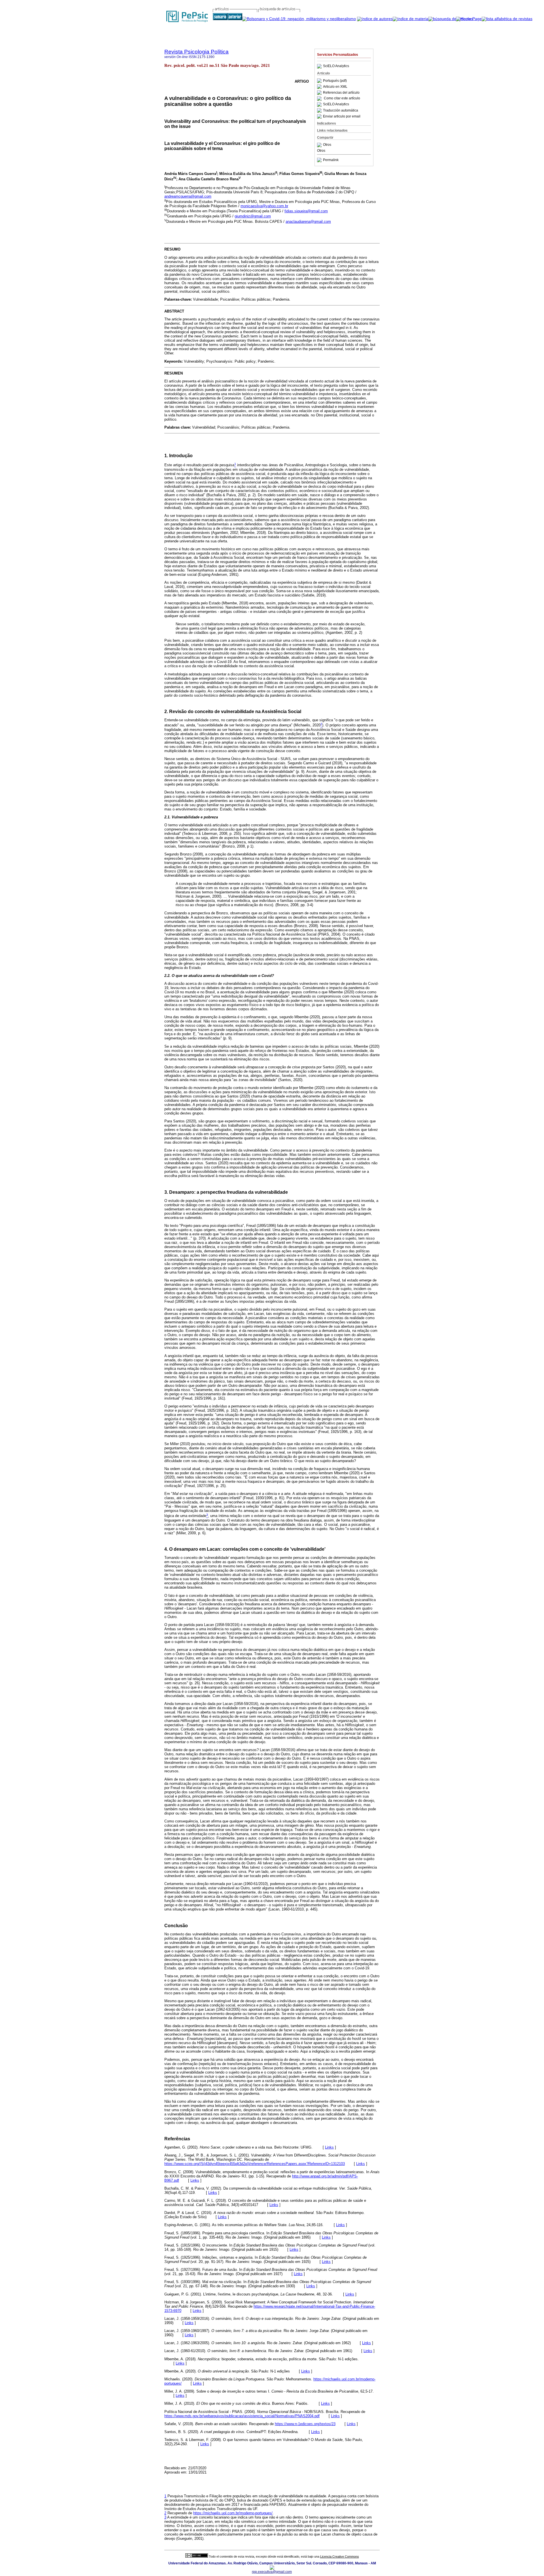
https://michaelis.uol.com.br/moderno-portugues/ (233, 2513)
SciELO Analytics (336, 66)
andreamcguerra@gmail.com (188, 196)
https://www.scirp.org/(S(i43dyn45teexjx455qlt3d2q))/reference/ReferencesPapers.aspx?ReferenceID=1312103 (255, 2164)
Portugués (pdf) (335, 81)
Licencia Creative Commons (340, 2556)
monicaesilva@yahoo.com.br (264, 206)
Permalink (331, 160)
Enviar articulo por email (342, 116)
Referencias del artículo (341, 93)
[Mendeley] (320, 145)
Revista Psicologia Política (196, 52)
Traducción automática (341, 110)
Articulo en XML (335, 87)
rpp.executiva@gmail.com (272, 2572)
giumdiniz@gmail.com (253, 216)
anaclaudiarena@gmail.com (308, 222)
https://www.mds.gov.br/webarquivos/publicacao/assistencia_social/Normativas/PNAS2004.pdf (242, 2416)
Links (329, 2147)
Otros (327, 145)
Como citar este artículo (342, 99)
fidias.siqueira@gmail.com (306, 211)
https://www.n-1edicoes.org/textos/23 (305, 2424)
